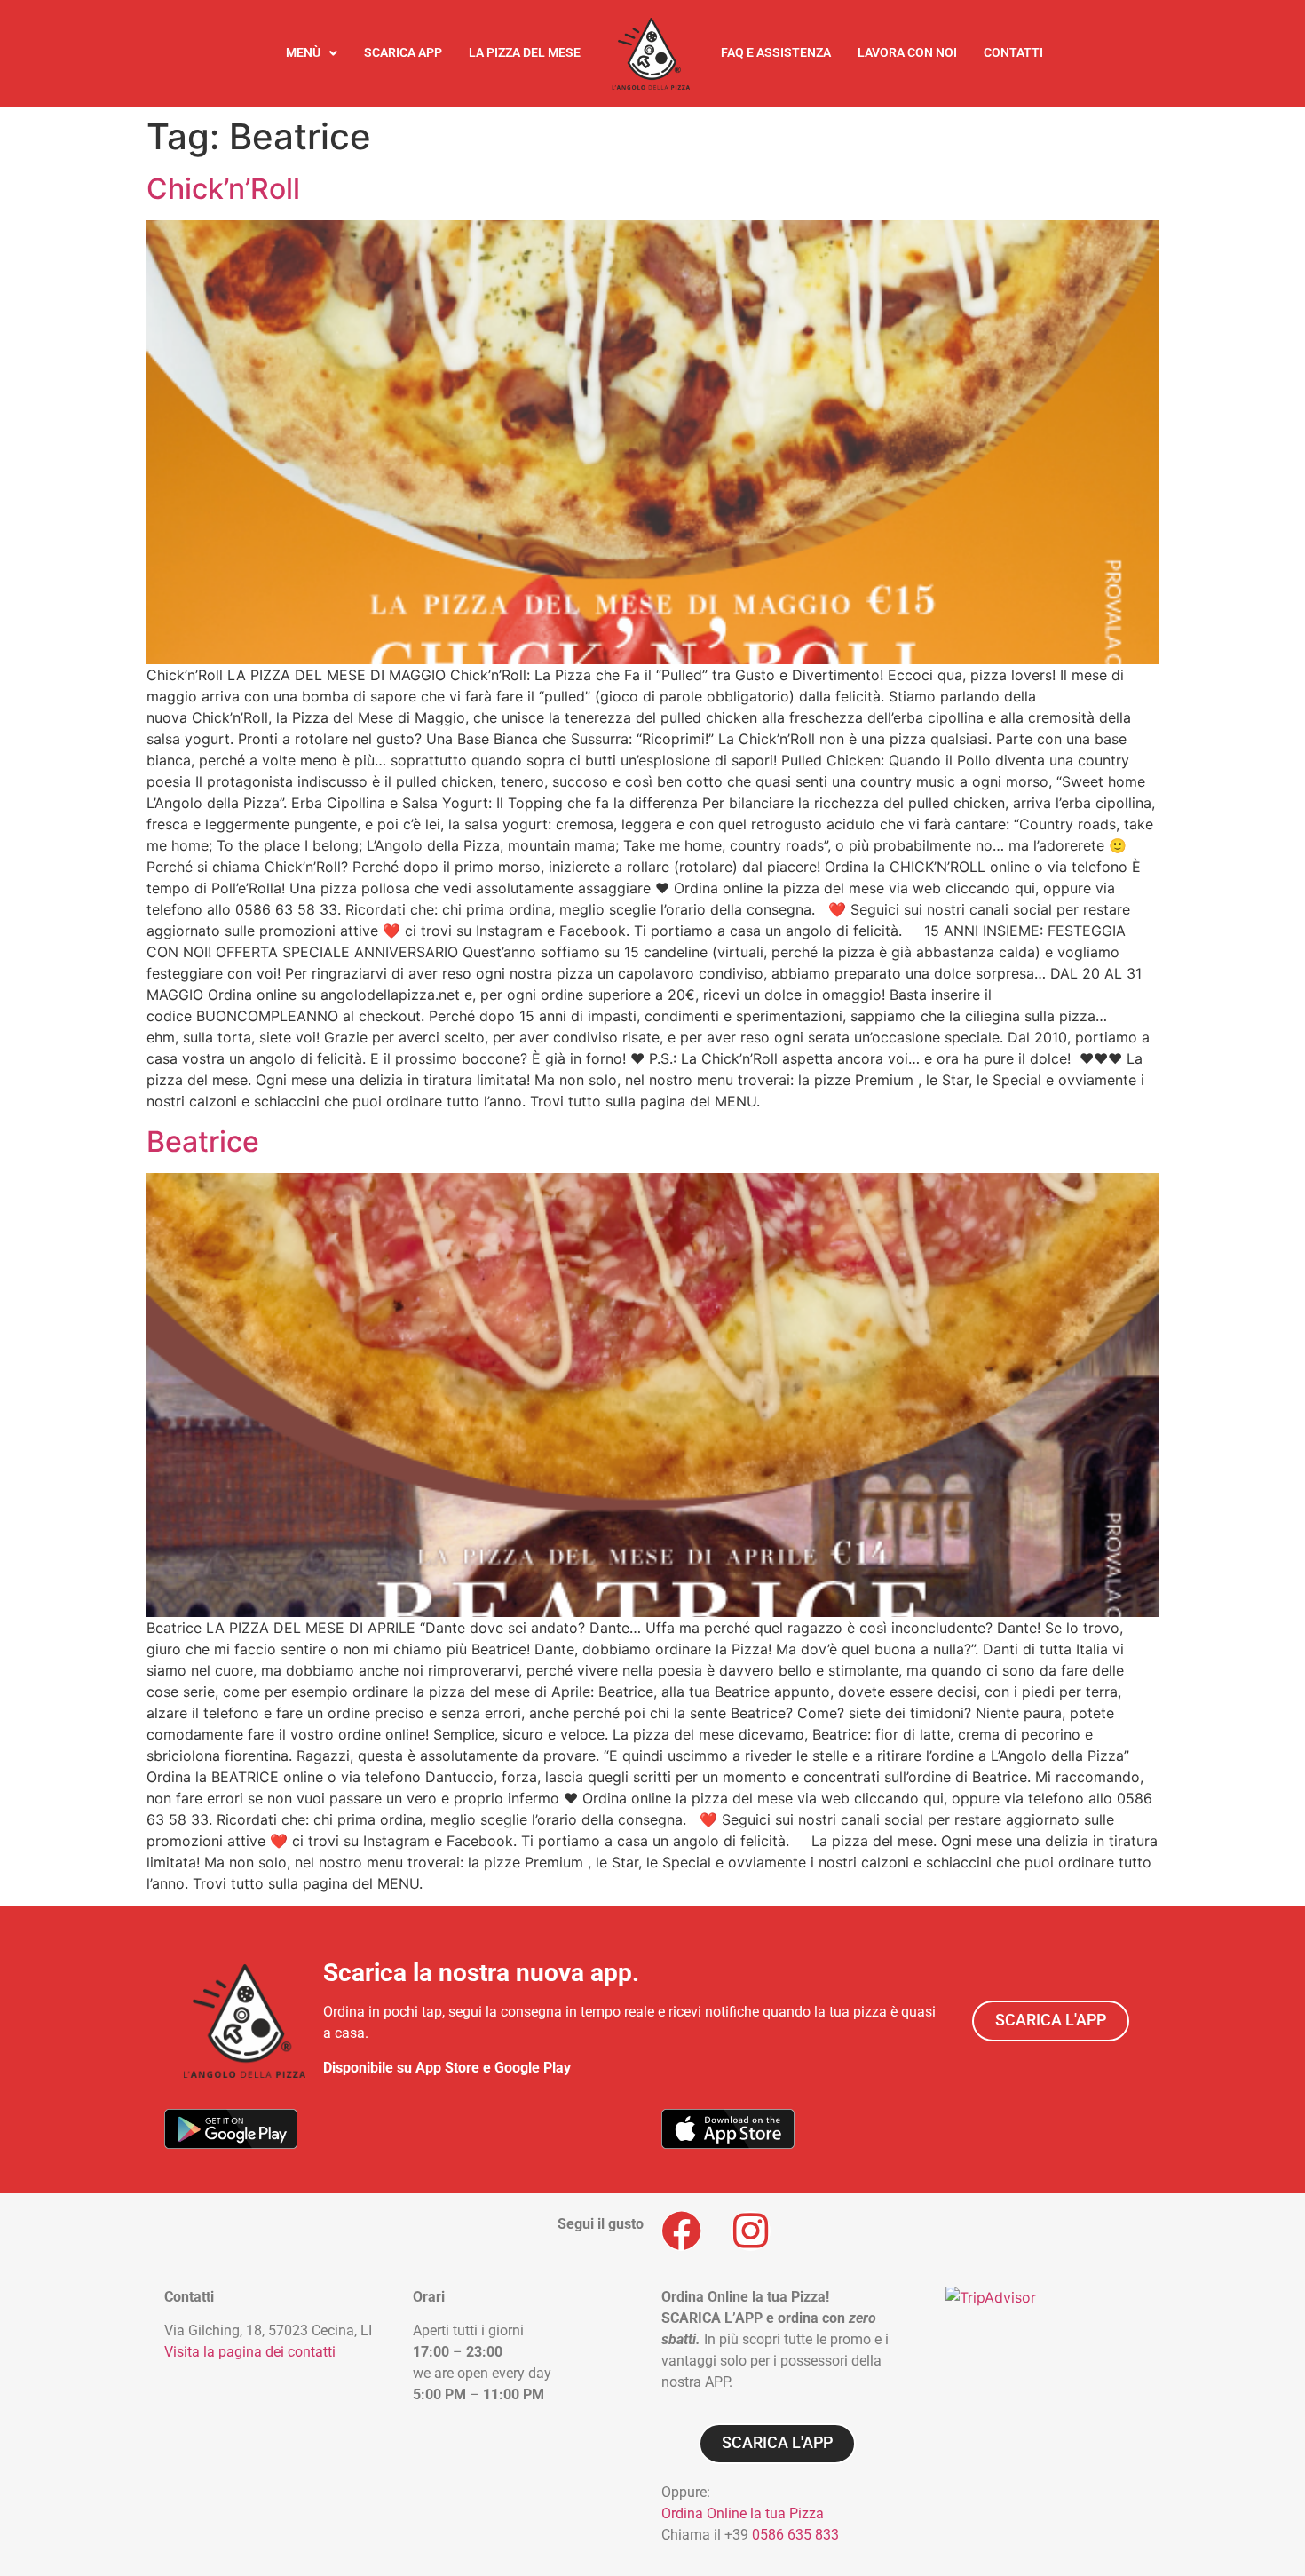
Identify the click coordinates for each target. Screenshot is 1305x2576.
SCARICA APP (403, 53)
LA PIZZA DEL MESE (525, 53)
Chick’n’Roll (223, 189)
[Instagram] (751, 2231)
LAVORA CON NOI (907, 53)
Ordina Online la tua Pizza (743, 2513)
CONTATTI (1013, 53)
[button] (312, 53)
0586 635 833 (795, 2535)
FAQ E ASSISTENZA (776, 53)
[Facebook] (681, 2231)
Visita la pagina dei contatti (250, 2352)
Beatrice (203, 1141)
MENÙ (303, 53)
